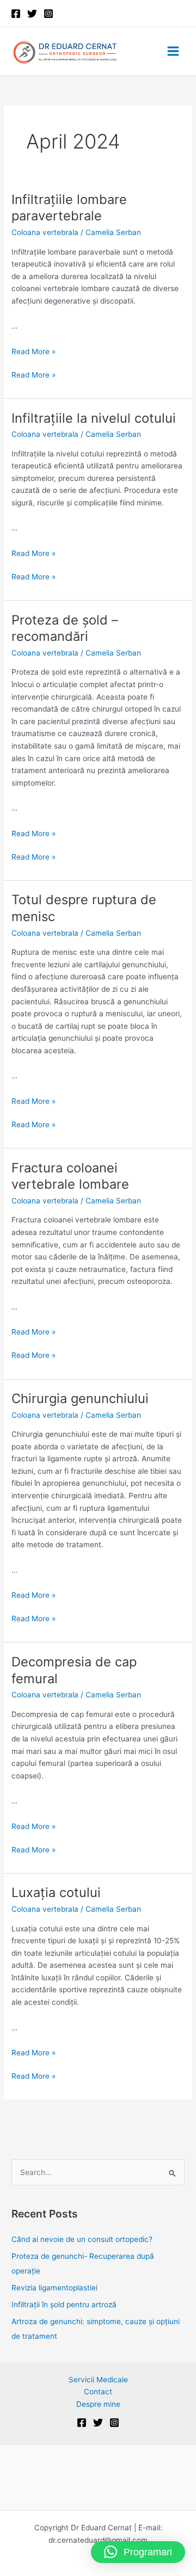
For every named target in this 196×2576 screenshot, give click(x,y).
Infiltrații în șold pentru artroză (64, 2305)
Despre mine (98, 2404)
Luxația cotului (56, 1892)
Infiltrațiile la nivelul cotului (94, 418)
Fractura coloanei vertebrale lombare (70, 1176)
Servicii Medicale (98, 2380)
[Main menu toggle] (173, 51)
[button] (138, 2552)
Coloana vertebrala (45, 232)
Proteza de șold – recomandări (65, 628)
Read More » (33, 351)
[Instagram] (48, 14)
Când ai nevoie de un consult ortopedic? (83, 2239)
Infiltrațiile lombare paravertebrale (69, 208)
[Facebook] (16, 14)
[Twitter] (32, 14)
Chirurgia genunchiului (80, 1398)
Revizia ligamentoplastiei (54, 2288)
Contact (98, 2392)
